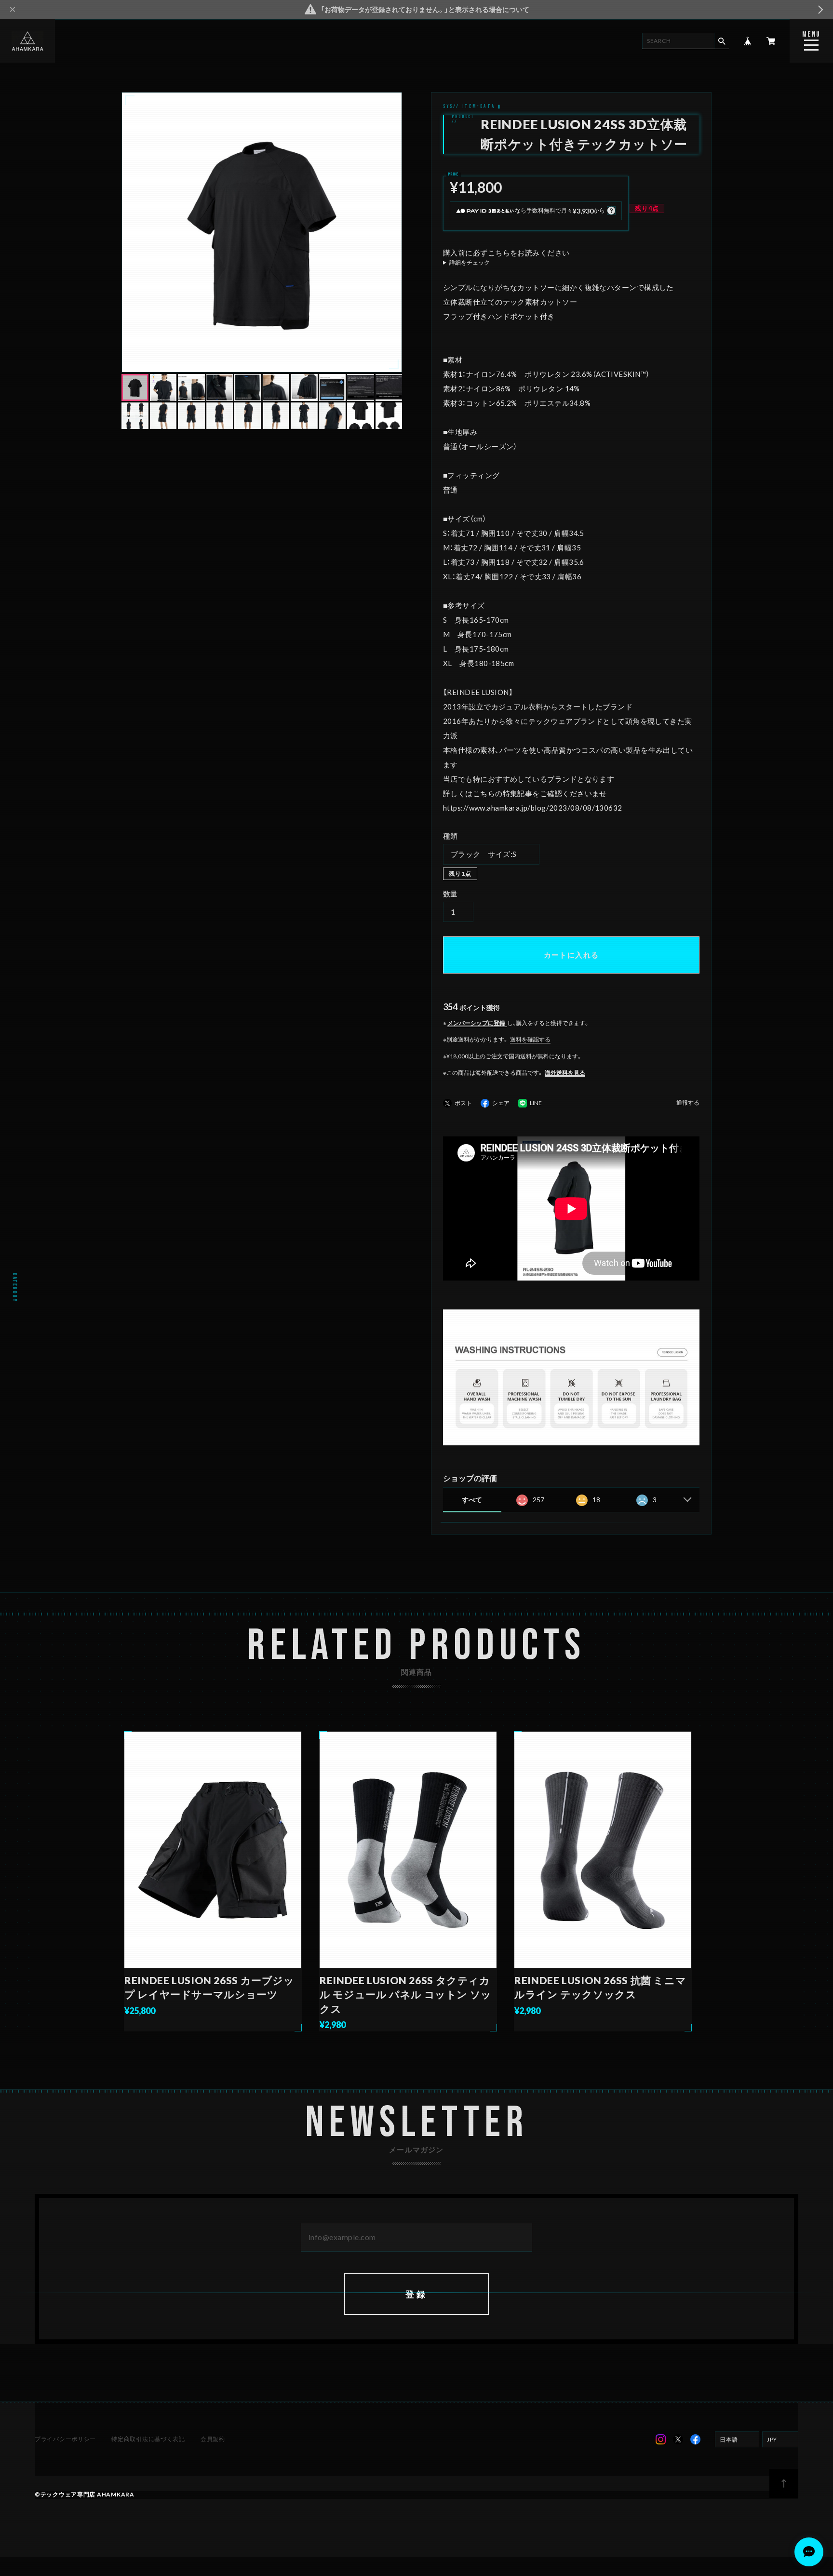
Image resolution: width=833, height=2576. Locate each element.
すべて (472, 1500)
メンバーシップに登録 (476, 1023)
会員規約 (213, 2439)
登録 (417, 2294)
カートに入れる (571, 955)
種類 (450, 836)
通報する (688, 1103)
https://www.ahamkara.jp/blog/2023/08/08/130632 (533, 808)
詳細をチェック (470, 263)
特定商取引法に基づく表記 (148, 2439)
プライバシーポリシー (65, 2439)
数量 (450, 894)
